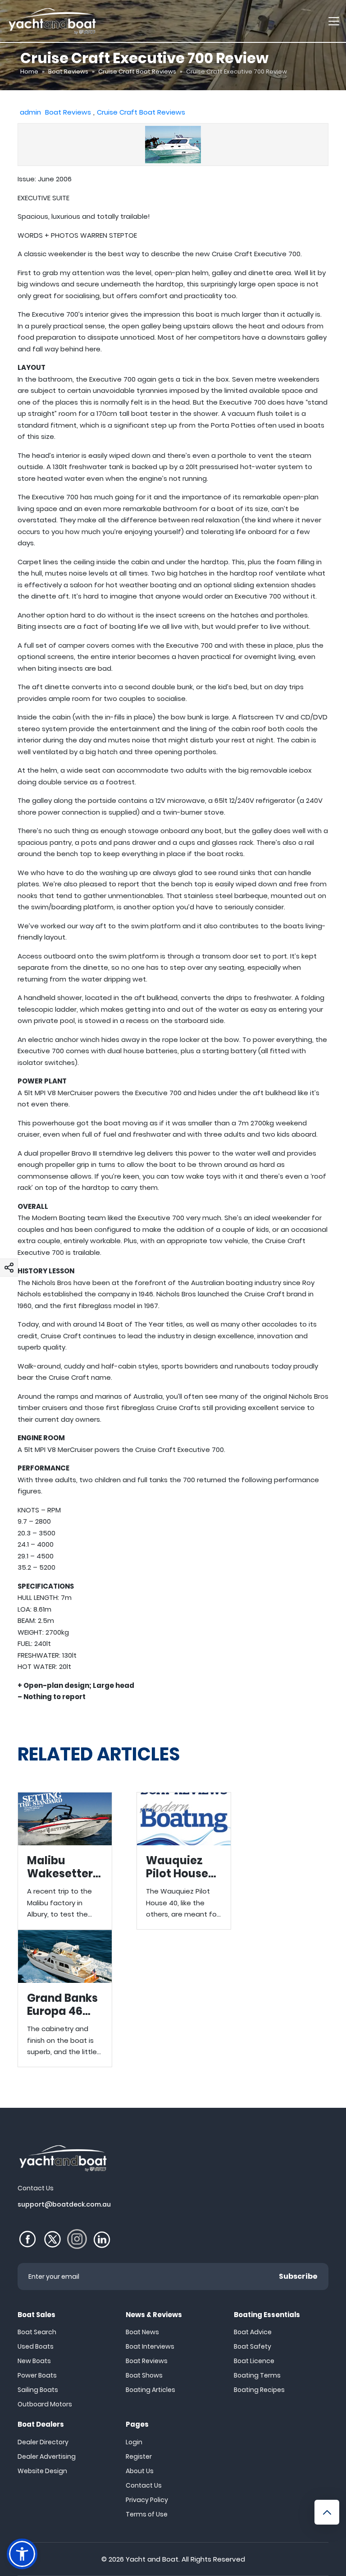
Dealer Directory (43, 2442)
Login (134, 2442)
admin (30, 112)
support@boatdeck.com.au (64, 2204)
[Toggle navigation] (334, 21)
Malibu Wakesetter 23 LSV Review (65, 1861)
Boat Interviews (150, 2346)
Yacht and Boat (152, 2559)
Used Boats (36, 2346)
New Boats (34, 2361)
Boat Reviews (68, 71)
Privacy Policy (147, 2500)
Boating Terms (257, 2375)
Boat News (142, 2332)
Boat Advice (253, 2332)
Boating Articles (150, 2390)
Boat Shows (144, 2375)
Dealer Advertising (47, 2456)
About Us (140, 2471)
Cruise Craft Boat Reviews (137, 71)
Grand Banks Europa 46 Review (65, 1998)
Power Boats (37, 2375)
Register (139, 2456)
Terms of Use (147, 2514)
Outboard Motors (45, 2404)
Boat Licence (254, 2361)
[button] (9, 1267)
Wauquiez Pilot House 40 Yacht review (184, 1861)
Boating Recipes (259, 2390)
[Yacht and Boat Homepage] (52, 21)
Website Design (42, 2471)
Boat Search (37, 2332)
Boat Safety (253, 2346)
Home (29, 71)
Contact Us (144, 2485)
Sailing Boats (38, 2390)
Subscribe (298, 2276)
